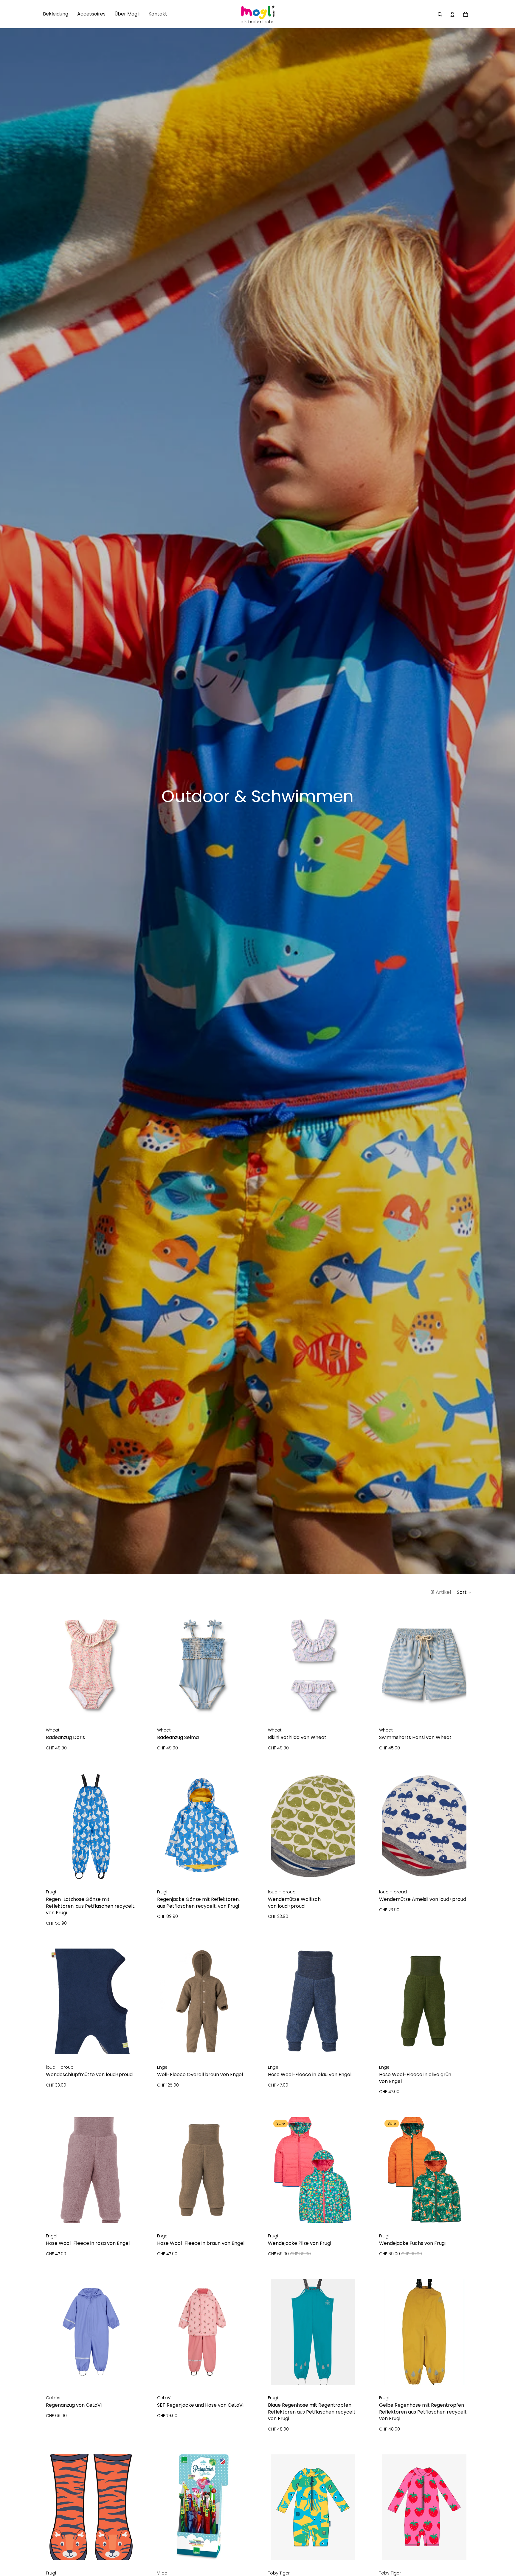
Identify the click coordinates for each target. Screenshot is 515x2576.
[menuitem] (56, 14)
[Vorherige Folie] (169, 1826)
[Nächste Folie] (235, 1826)
